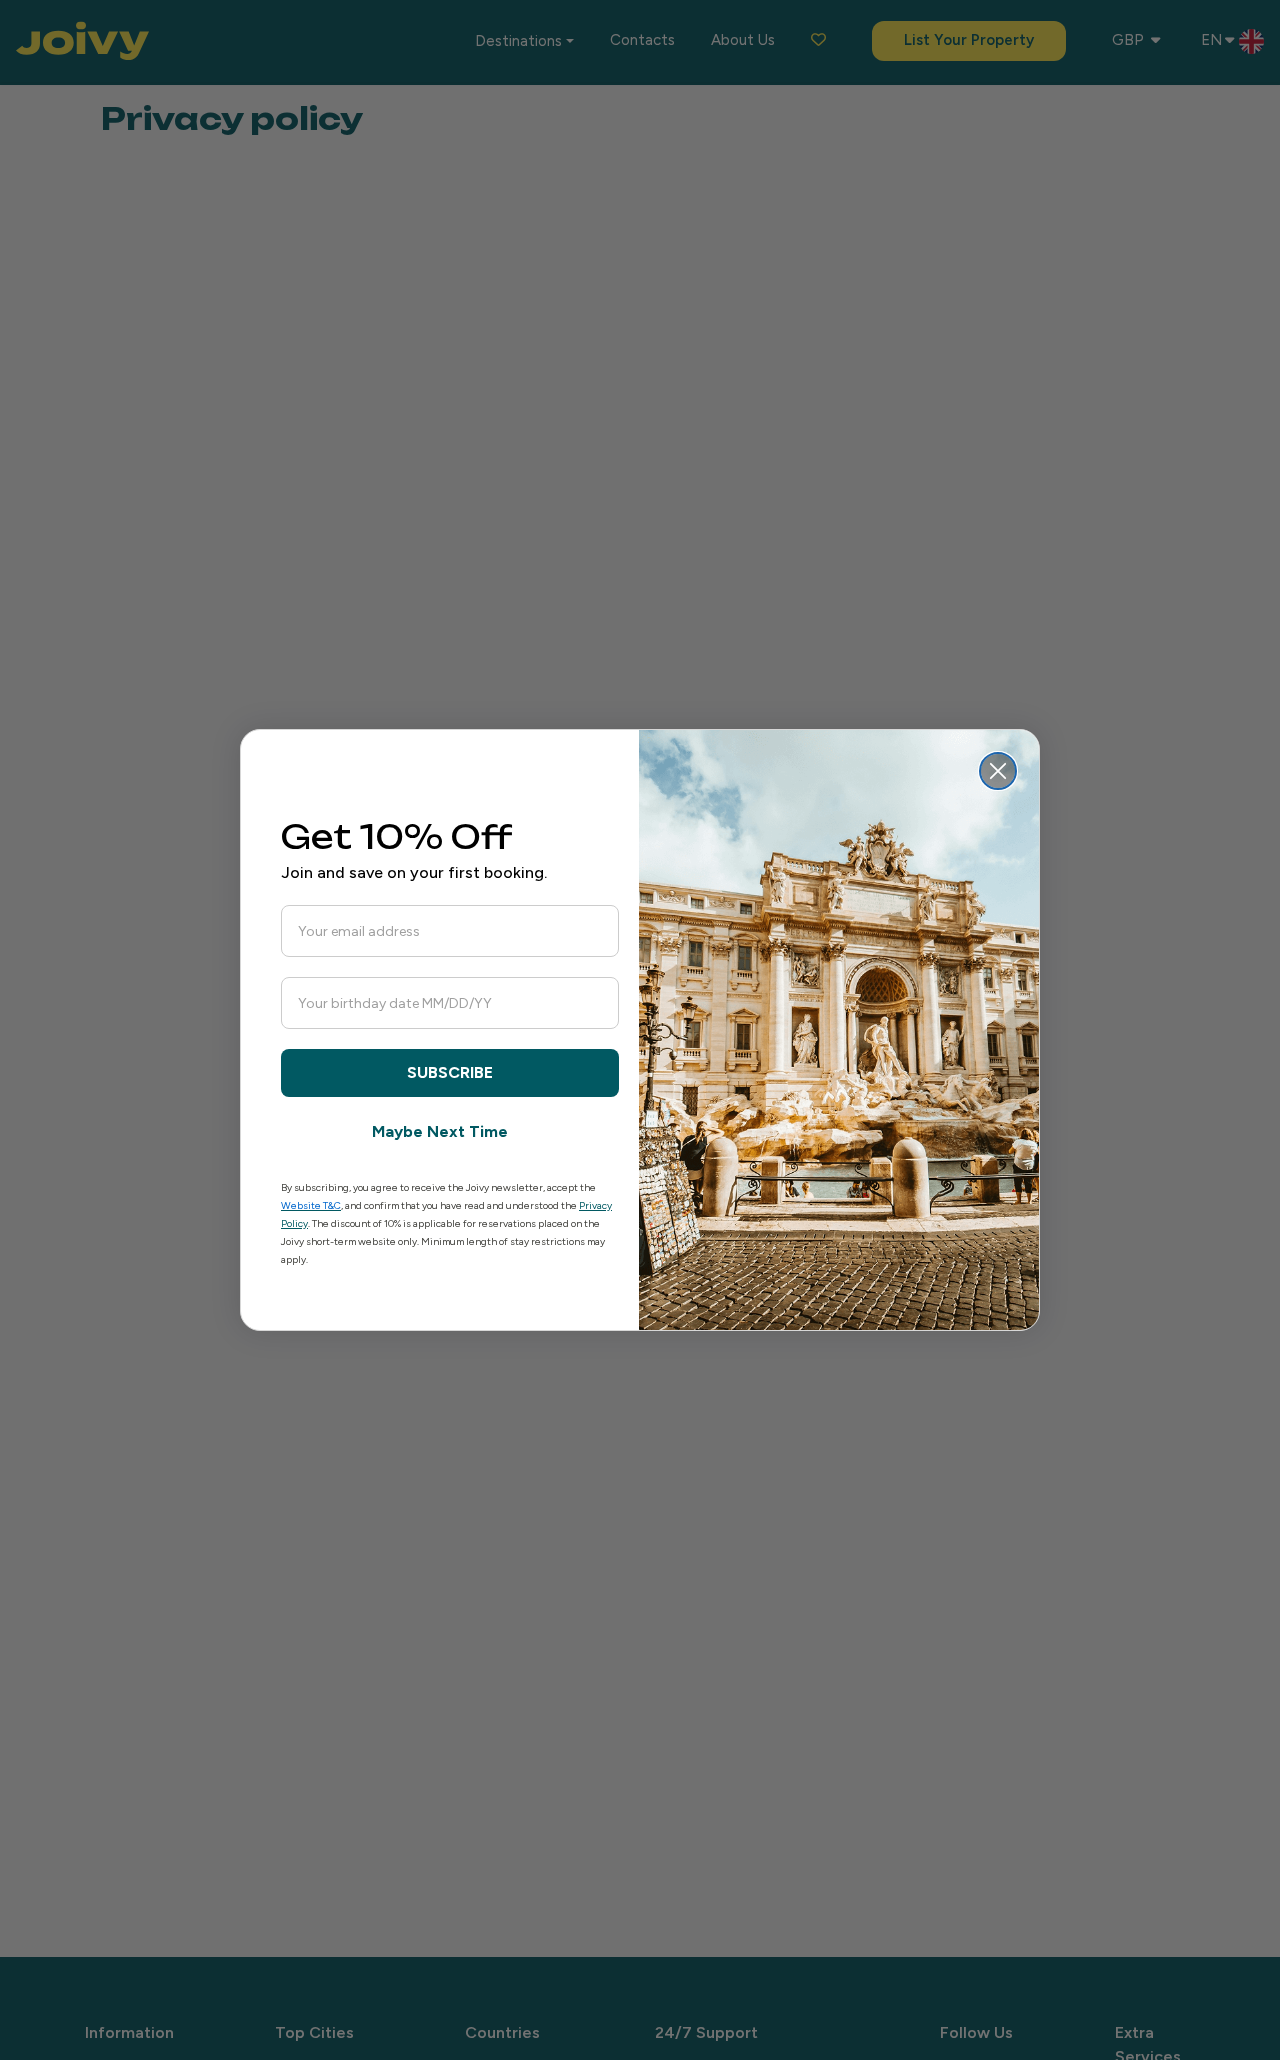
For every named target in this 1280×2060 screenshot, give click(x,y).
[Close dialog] (998, 771)
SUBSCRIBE (450, 1072)
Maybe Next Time (440, 1131)
